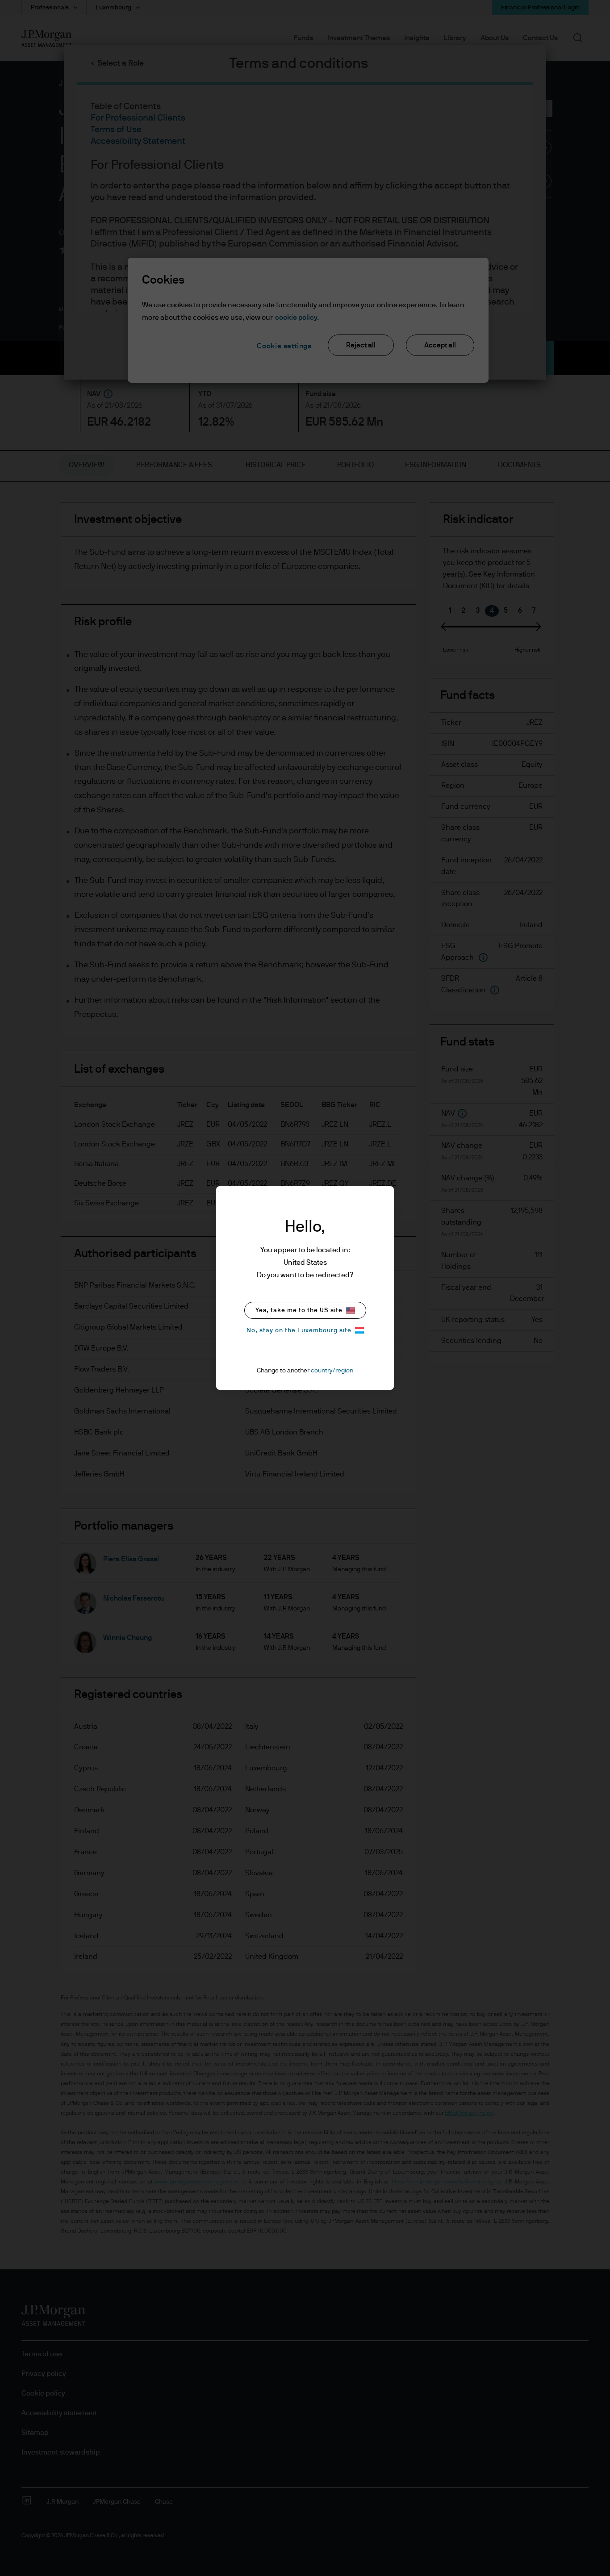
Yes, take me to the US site (299, 1310)
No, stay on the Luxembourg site (299, 1330)
